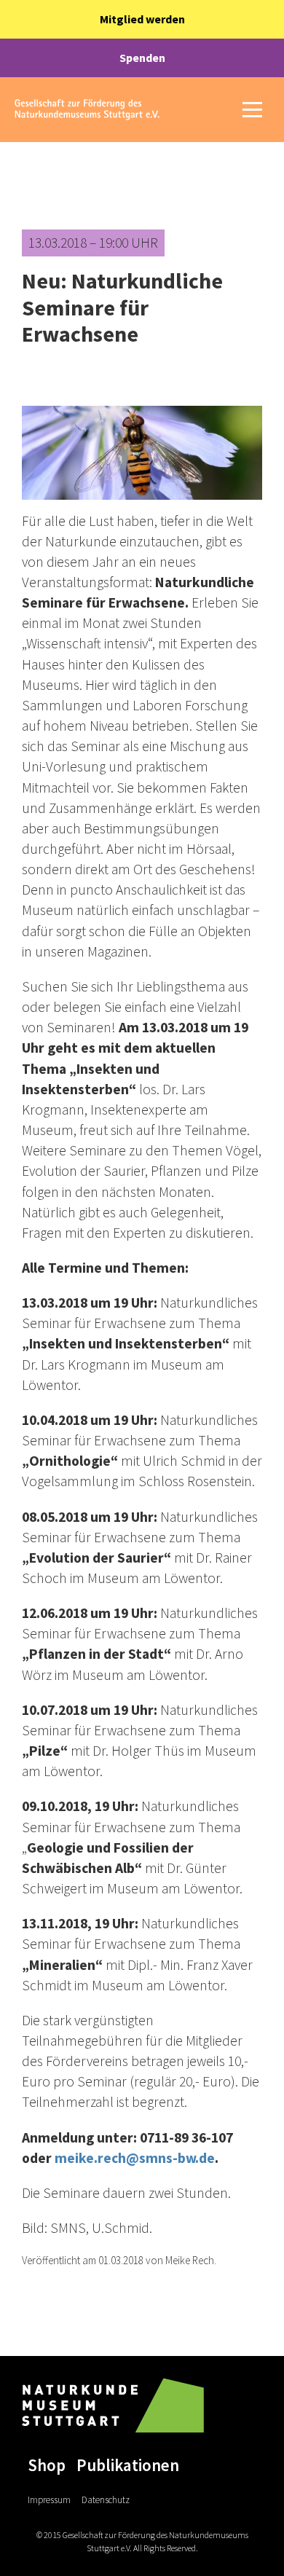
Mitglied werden (142, 19)
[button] (252, 110)
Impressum (49, 2500)
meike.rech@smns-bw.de (135, 2158)
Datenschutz (106, 2500)
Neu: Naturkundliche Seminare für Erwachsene (122, 307)
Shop (47, 2465)
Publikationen (128, 2465)
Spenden (142, 58)
